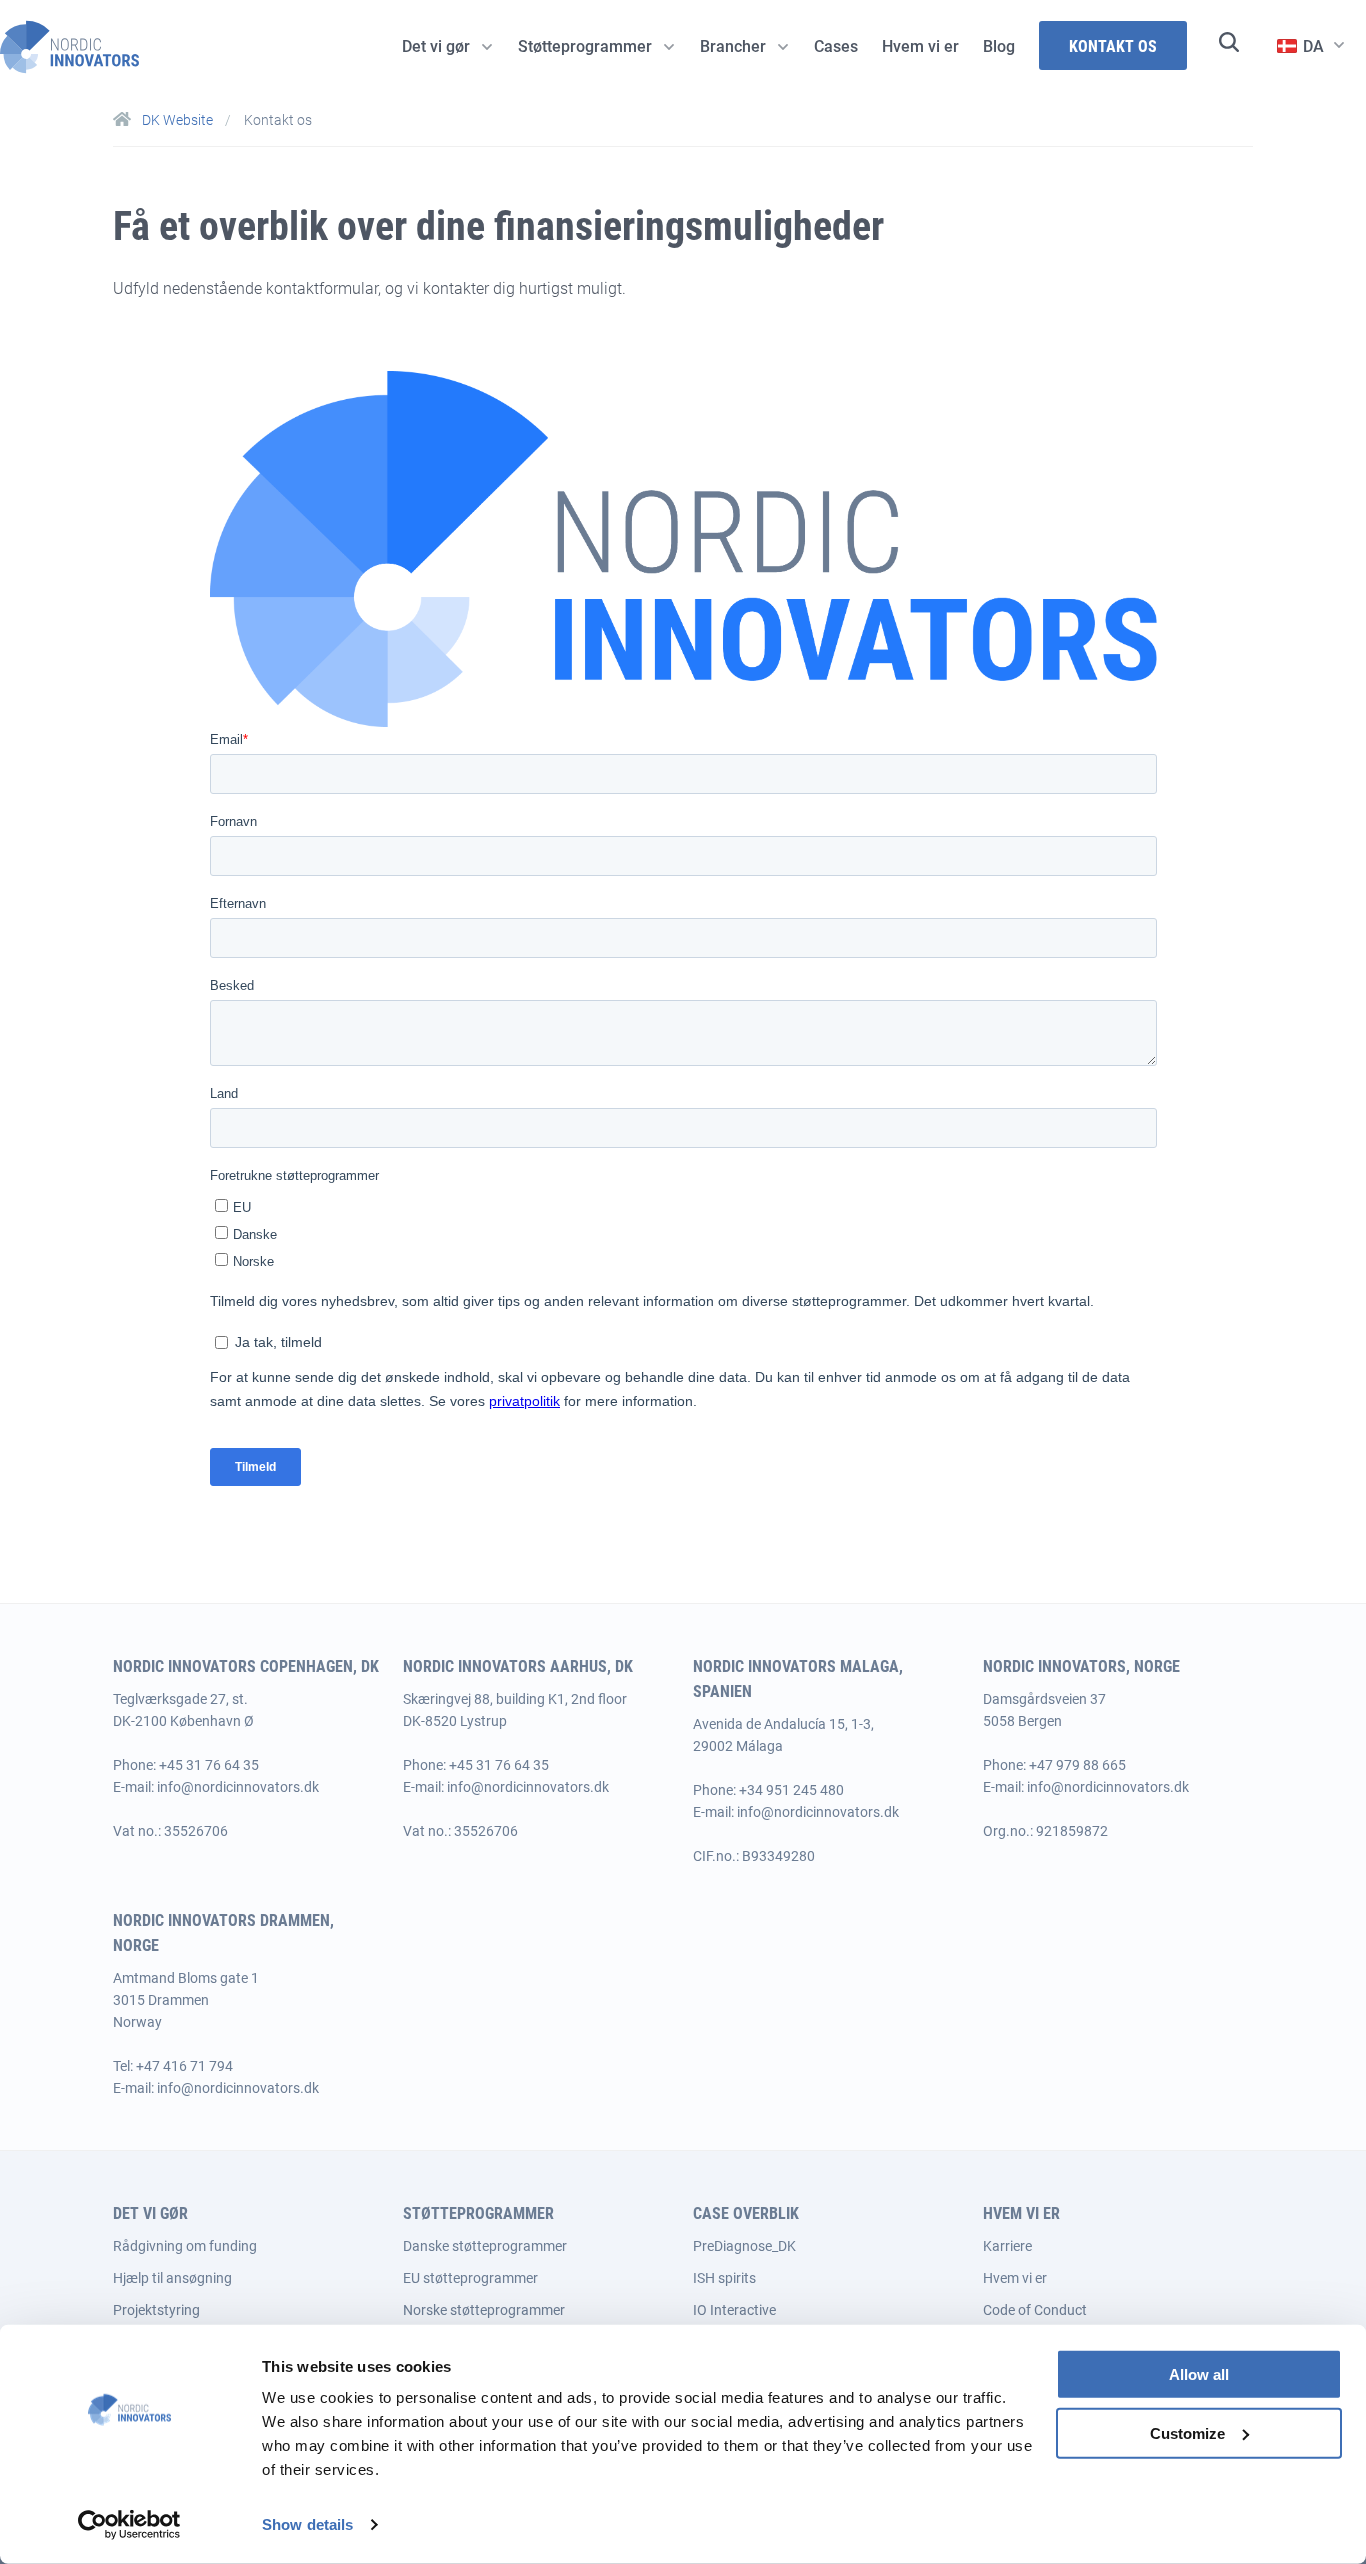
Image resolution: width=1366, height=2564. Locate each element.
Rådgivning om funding (185, 2246)
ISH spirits (724, 2278)
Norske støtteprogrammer (484, 2310)
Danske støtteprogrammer (485, 2246)
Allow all (1199, 2374)
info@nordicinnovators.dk (238, 1787)
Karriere (1007, 2246)
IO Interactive (734, 2310)
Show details (307, 2524)
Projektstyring (156, 2310)
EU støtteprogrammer (470, 2278)
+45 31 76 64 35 (209, 1765)
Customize (1187, 2433)
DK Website (177, 120)
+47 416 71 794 (184, 2066)
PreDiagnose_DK (744, 2246)
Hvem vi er (1015, 2278)
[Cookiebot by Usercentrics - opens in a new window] (129, 2525)
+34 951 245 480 (791, 1790)
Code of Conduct (1035, 2310)
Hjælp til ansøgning (172, 2278)
